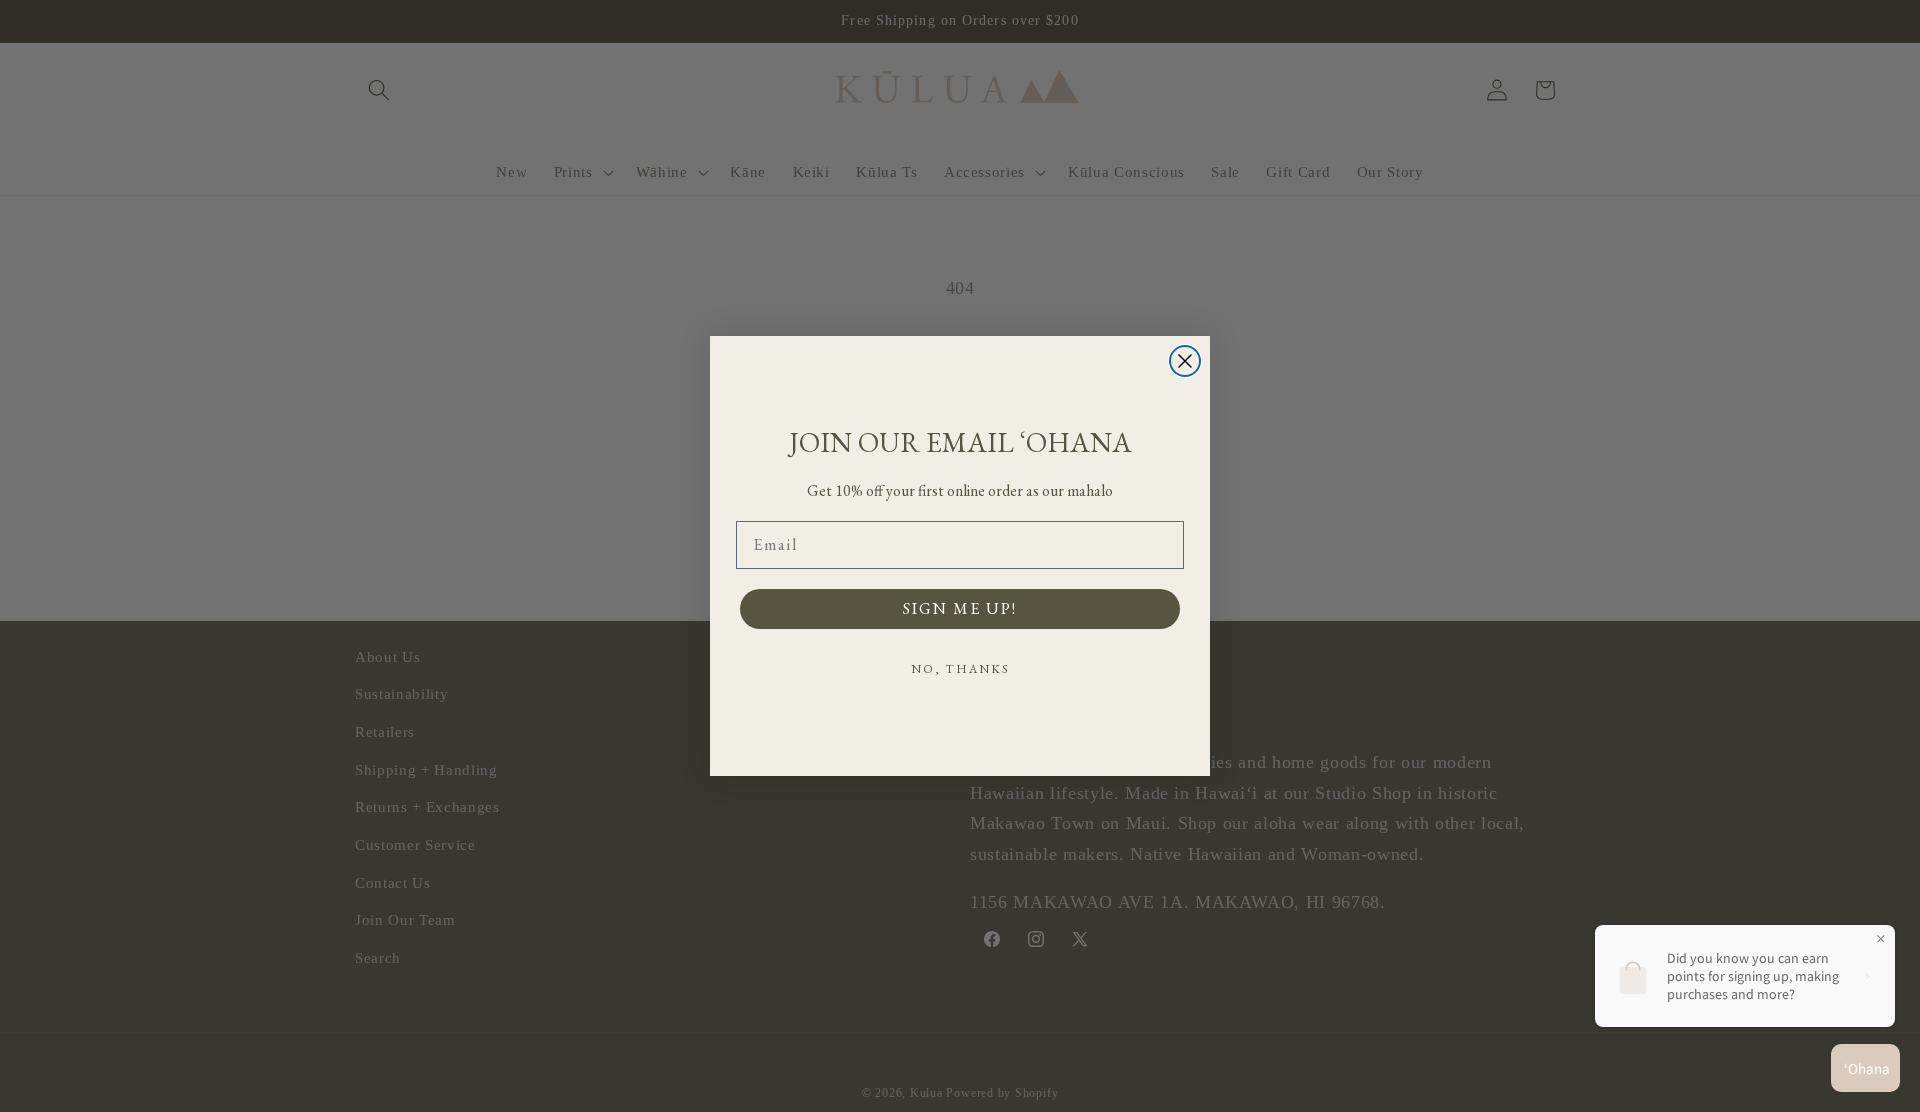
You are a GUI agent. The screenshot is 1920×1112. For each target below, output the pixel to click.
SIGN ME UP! (960, 608)
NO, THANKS (960, 669)
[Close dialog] (1185, 361)
